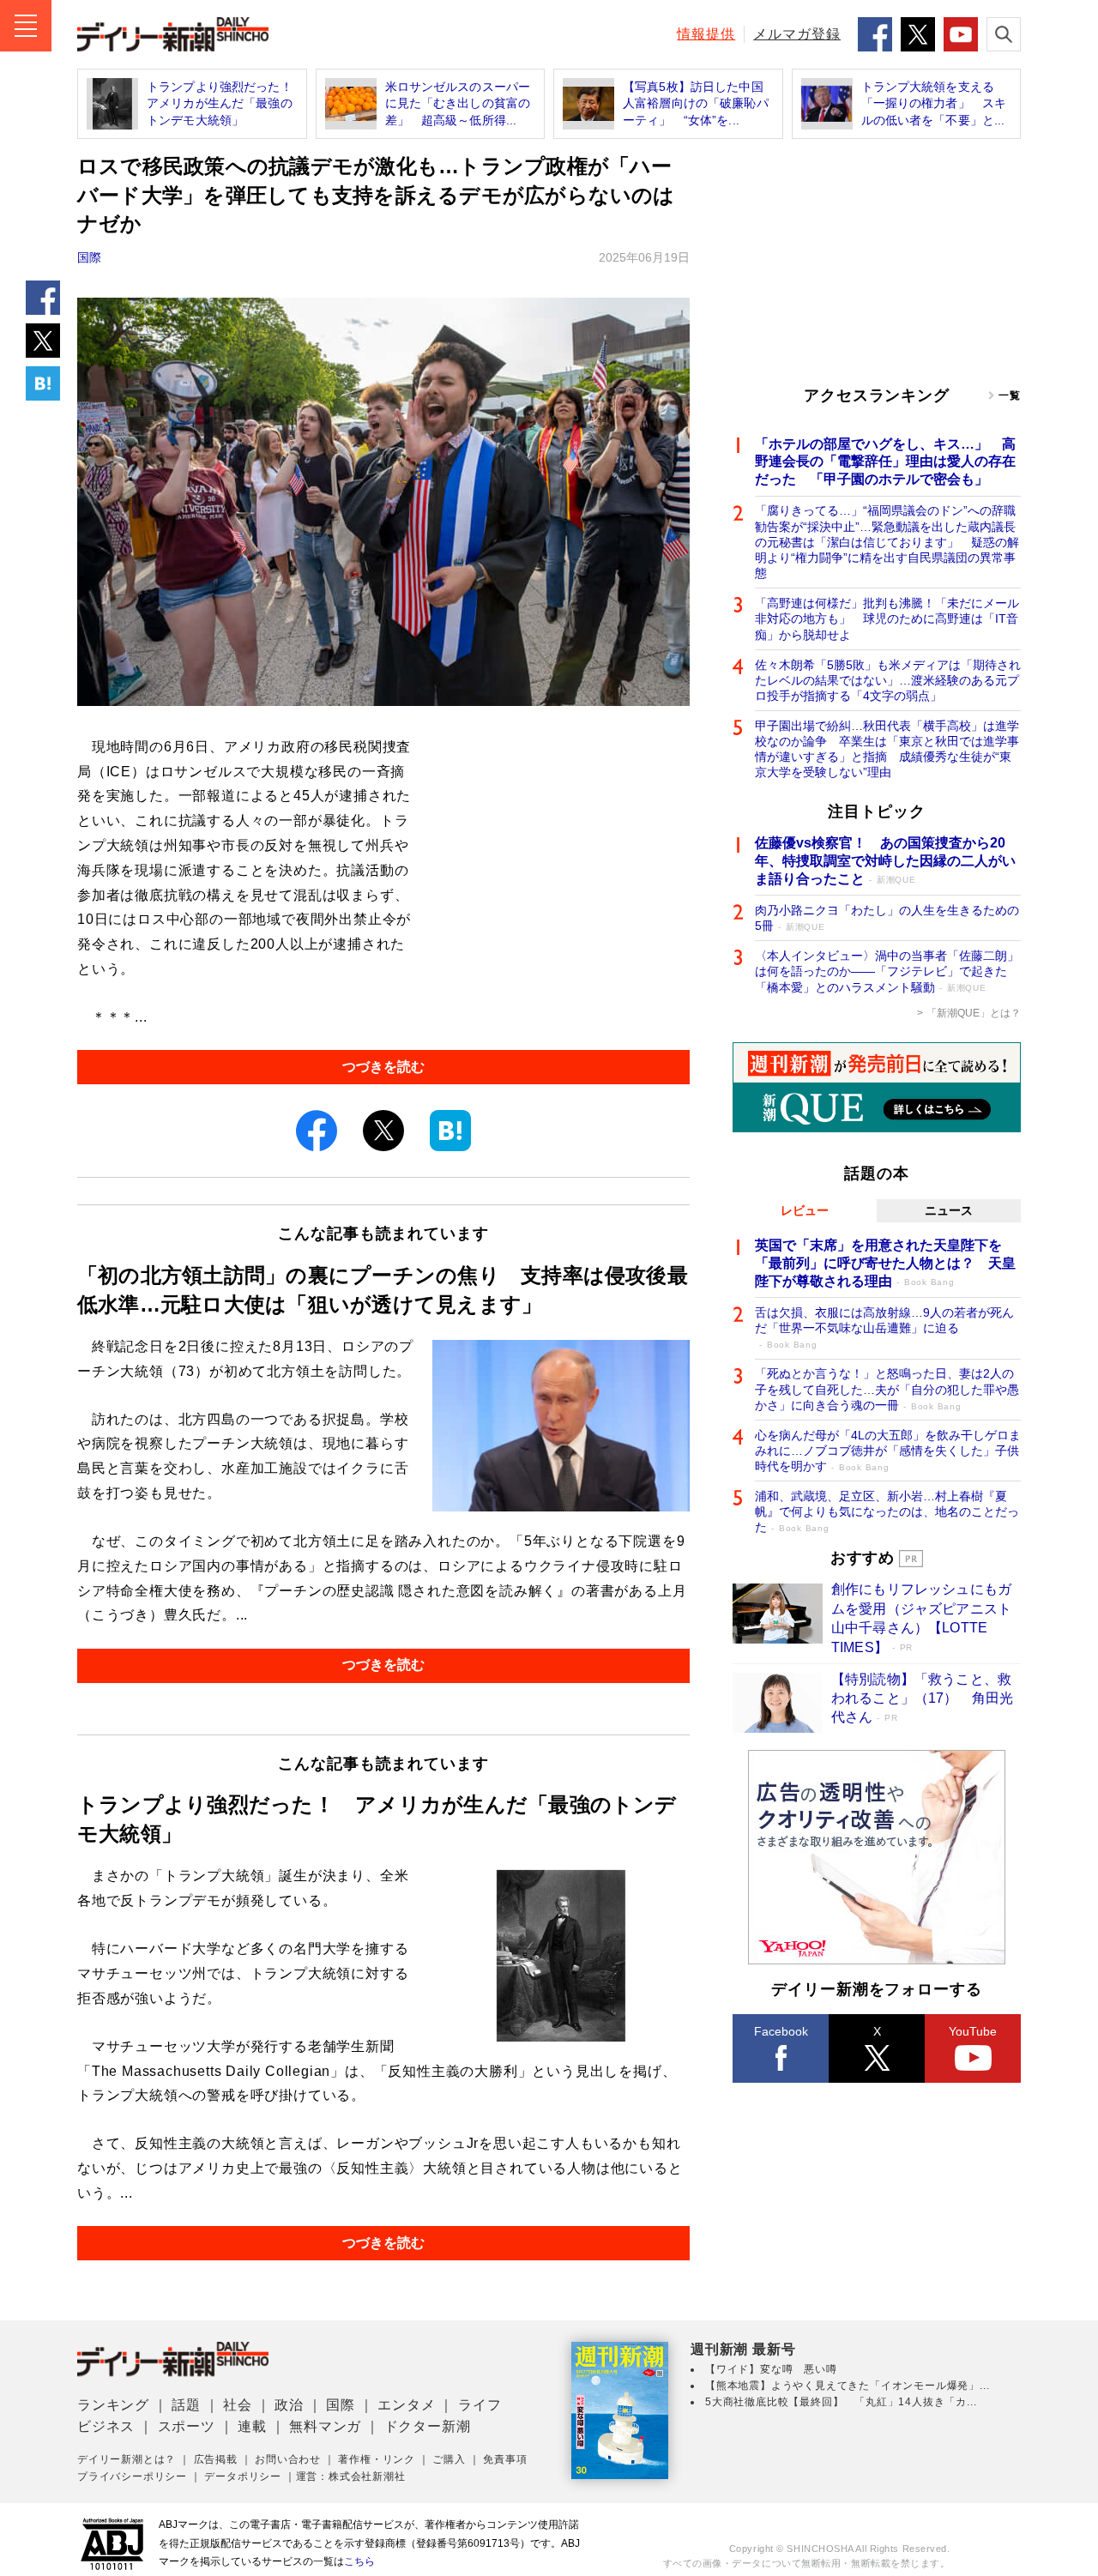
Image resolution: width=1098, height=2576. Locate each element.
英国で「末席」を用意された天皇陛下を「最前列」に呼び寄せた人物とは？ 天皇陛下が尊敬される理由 (885, 1263)
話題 (186, 2405)
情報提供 (706, 34)
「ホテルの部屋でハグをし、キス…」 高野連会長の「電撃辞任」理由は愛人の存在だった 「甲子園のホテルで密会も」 (885, 462)
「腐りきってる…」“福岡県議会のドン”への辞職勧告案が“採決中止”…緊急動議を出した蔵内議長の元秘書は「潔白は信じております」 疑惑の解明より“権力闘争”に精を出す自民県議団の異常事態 (887, 542)
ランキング (113, 2405)
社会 (238, 2405)
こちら (359, 2561)
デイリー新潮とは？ (127, 2459)
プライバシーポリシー (132, 2476)
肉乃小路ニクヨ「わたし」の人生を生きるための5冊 (887, 918)
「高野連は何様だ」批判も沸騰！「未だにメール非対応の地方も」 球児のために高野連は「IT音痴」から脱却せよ (887, 618)
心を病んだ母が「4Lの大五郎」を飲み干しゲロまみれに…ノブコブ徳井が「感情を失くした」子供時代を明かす (888, 1451)
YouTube (973, 2031)
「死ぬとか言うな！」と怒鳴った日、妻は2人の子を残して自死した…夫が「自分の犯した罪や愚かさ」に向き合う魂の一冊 (887, 1389)
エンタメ (406, 2405)
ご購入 (449, 2459)
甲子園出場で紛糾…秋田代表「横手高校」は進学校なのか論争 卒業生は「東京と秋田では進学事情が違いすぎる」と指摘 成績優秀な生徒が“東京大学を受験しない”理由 (887, 749)
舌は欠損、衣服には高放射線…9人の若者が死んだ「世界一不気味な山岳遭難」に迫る (884, 1327)
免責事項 (505, 2459)
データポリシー (243, 2476)
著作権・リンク (377, 2459)
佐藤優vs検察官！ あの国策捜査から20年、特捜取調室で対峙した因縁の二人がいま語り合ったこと (885, 861)
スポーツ (187, 2426)
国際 (89, 257)
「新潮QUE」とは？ (974, 1013)
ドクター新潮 (428, 2426)
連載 (252, 2426)
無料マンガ (325, 2426)
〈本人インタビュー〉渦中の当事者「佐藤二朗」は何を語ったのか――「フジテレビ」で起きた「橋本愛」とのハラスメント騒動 (887, 971)
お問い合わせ (288, 2459)
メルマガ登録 (797, 34)
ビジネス (106, 2426)
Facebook (781, 2031)
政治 (289, 2405)
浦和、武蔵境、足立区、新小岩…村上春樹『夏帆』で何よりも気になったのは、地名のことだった (887, 1511)
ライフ (480, 2405)
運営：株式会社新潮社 (351, 2476)
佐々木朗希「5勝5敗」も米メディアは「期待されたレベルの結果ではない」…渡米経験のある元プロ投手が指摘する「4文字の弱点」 (888, 680)
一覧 (1010, 395)
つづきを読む (383, 1067)
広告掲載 (216, 2459)
